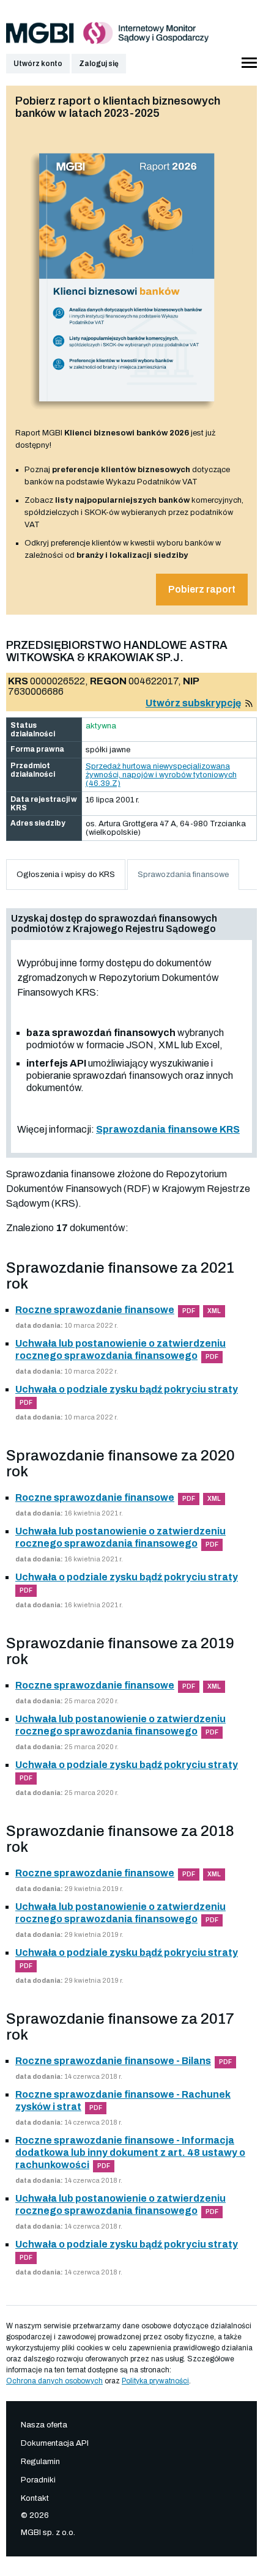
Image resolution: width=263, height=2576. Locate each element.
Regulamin (40, 2462)
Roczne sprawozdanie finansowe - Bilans (113, 2061)
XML (214, 1311)
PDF (189, 1311)
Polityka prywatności (155, 2381)
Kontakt (35, 2498)
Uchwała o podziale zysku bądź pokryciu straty (127, 1389)
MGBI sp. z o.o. (48, 2533)
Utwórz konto (38, 64)
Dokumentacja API (55, 2443)
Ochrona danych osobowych (54, 2381)
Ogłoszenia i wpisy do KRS (66, 875)
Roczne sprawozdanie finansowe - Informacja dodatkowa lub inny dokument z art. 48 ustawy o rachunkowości (130, 2152)
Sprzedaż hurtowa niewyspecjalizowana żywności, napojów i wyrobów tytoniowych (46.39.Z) (161, 775)
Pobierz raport (202, 589)
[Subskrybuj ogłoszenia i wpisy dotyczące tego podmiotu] (249, 703)
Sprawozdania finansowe (183, 875)
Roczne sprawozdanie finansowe (95, 1310)
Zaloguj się (99, 64)
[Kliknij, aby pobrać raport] (127, 414)
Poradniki (38, 2480)
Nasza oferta (44, 2425)
